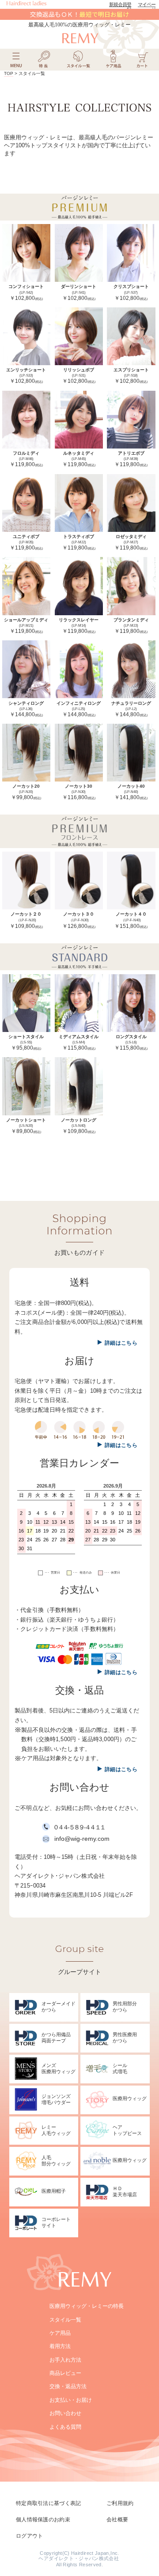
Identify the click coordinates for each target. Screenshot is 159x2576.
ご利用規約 (120, 2503)
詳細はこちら (121, 1343)
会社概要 (117, 2520)
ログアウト (29, 2536)
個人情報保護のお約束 (43, 2520)
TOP (9, 73)
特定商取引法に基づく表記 (48, 2503)
